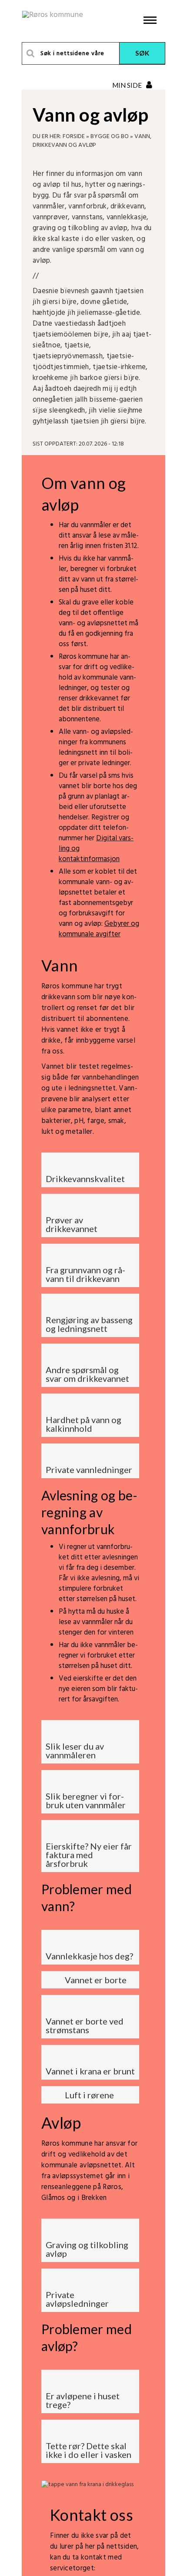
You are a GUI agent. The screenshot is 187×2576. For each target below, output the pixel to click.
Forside (74, 137)
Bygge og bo (110, 137)
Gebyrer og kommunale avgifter (99, 929)
